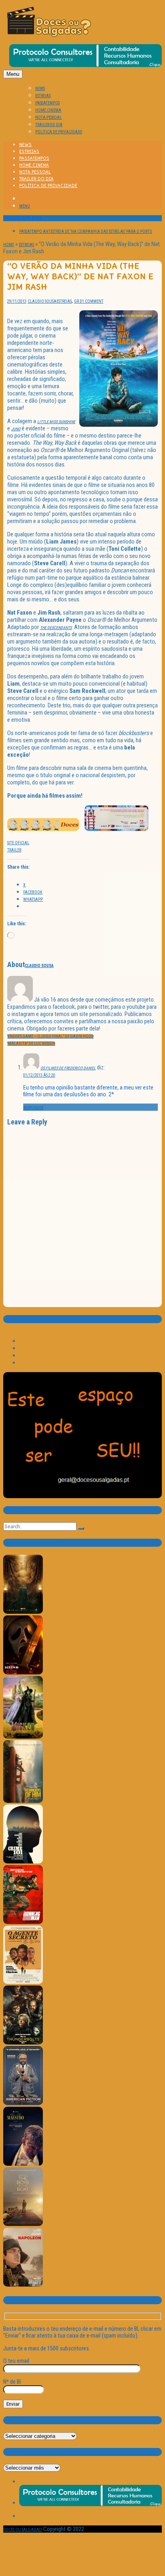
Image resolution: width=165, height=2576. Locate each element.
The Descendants (56, 628)
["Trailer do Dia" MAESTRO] (23, 2164)
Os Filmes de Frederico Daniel (68, 1068)
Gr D (78, 301)
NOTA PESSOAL (48, 117)
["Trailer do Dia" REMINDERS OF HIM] (23, 1801)
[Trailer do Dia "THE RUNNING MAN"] (23, 1923)
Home (9, 245)
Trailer (14, 850)
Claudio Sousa (42, 301)
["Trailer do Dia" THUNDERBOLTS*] (23, 2043)
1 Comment (93, 301)
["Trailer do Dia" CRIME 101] (23, 1862)
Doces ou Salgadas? (23, 2530)
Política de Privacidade (59, 132)
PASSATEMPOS (47, 103)
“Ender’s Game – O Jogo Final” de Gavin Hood (50, 1036)
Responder (33, 1108)
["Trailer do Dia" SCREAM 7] (23, 1673)
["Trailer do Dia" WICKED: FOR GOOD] (23, 1737)
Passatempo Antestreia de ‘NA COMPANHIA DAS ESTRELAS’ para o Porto (86, 231)
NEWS (40, 89)
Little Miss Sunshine (56, 422)
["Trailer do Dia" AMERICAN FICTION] (23, 2104)
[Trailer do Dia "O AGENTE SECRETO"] (23, 1982)
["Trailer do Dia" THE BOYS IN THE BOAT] (23, 2225)
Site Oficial (18, 843)
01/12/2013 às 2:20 (39, 1075)
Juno (16, 429)
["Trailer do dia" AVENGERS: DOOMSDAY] (23, 1612)
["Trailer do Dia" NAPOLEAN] (23, 2285)
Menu (13, 74)
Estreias (26, 245)
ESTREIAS (43, 96)
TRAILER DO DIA (49, 125)
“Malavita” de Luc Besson (31, 1044)
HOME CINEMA (48, 110)
